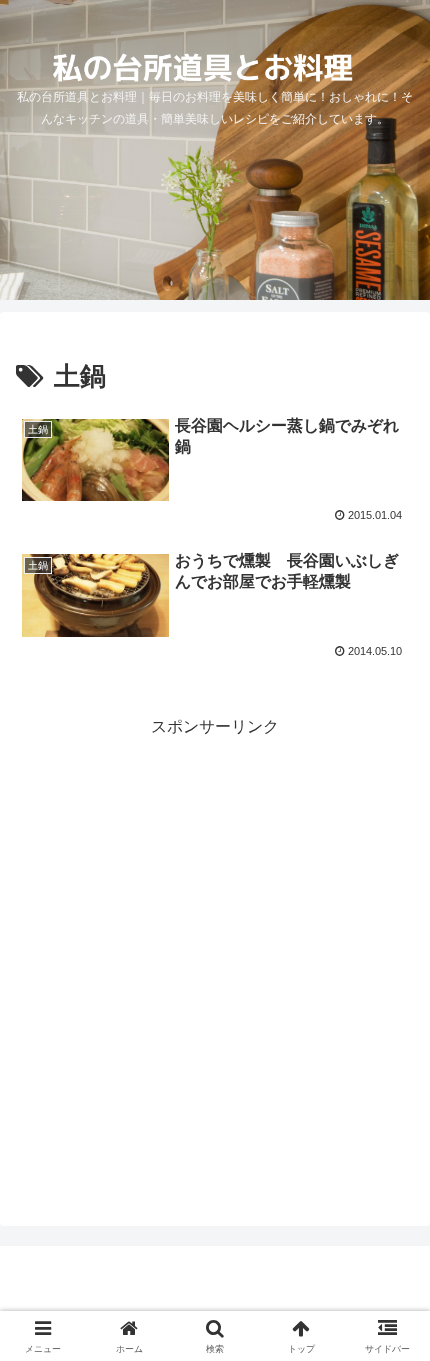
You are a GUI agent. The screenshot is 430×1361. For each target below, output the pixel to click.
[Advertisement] (215, 957)
